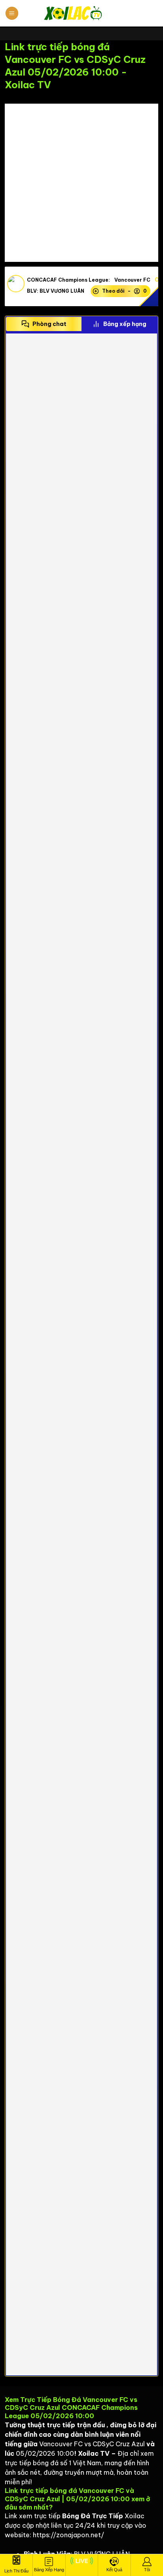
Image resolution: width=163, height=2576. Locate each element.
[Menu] (12, 13)
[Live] (82, 2565)
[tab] (44, 324)
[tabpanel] (81, 1354)
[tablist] (81, 324)
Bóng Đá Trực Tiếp (93, 2516)
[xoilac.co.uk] (81, 13)
